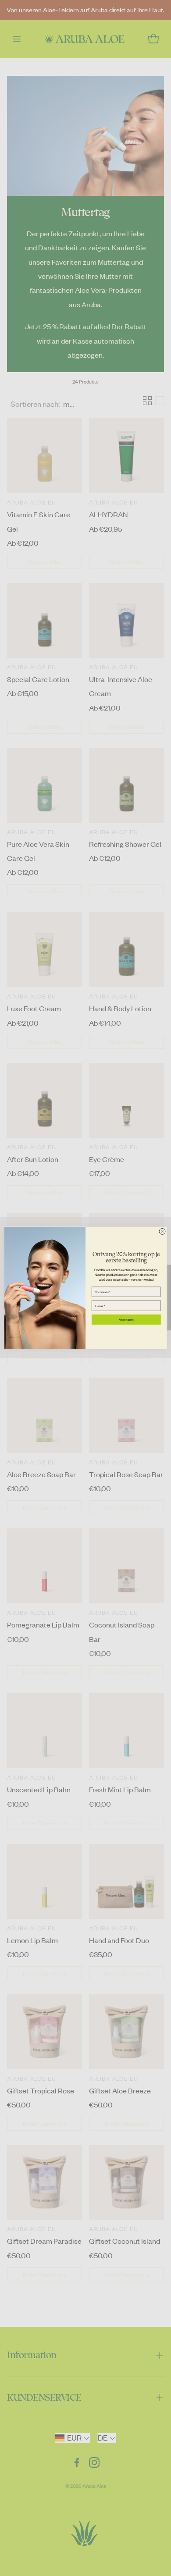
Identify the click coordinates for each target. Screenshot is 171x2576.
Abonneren (126, 1320)
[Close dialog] (162, 1232)
